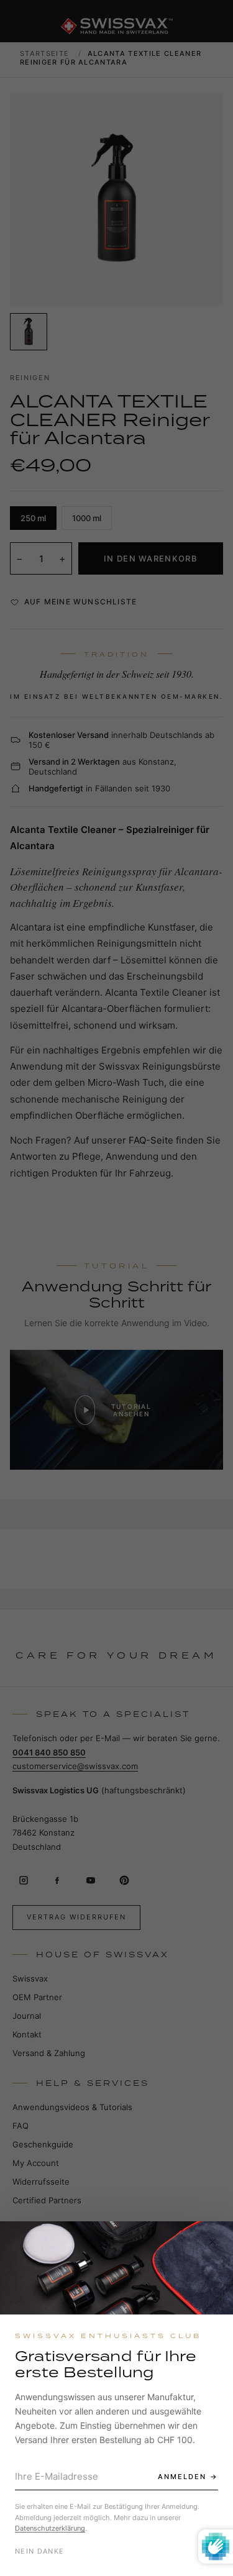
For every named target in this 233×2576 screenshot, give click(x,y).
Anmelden (182, 2477)
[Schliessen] (212, 2242)
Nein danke (39, 2551)
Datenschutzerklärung (50, 2528)
